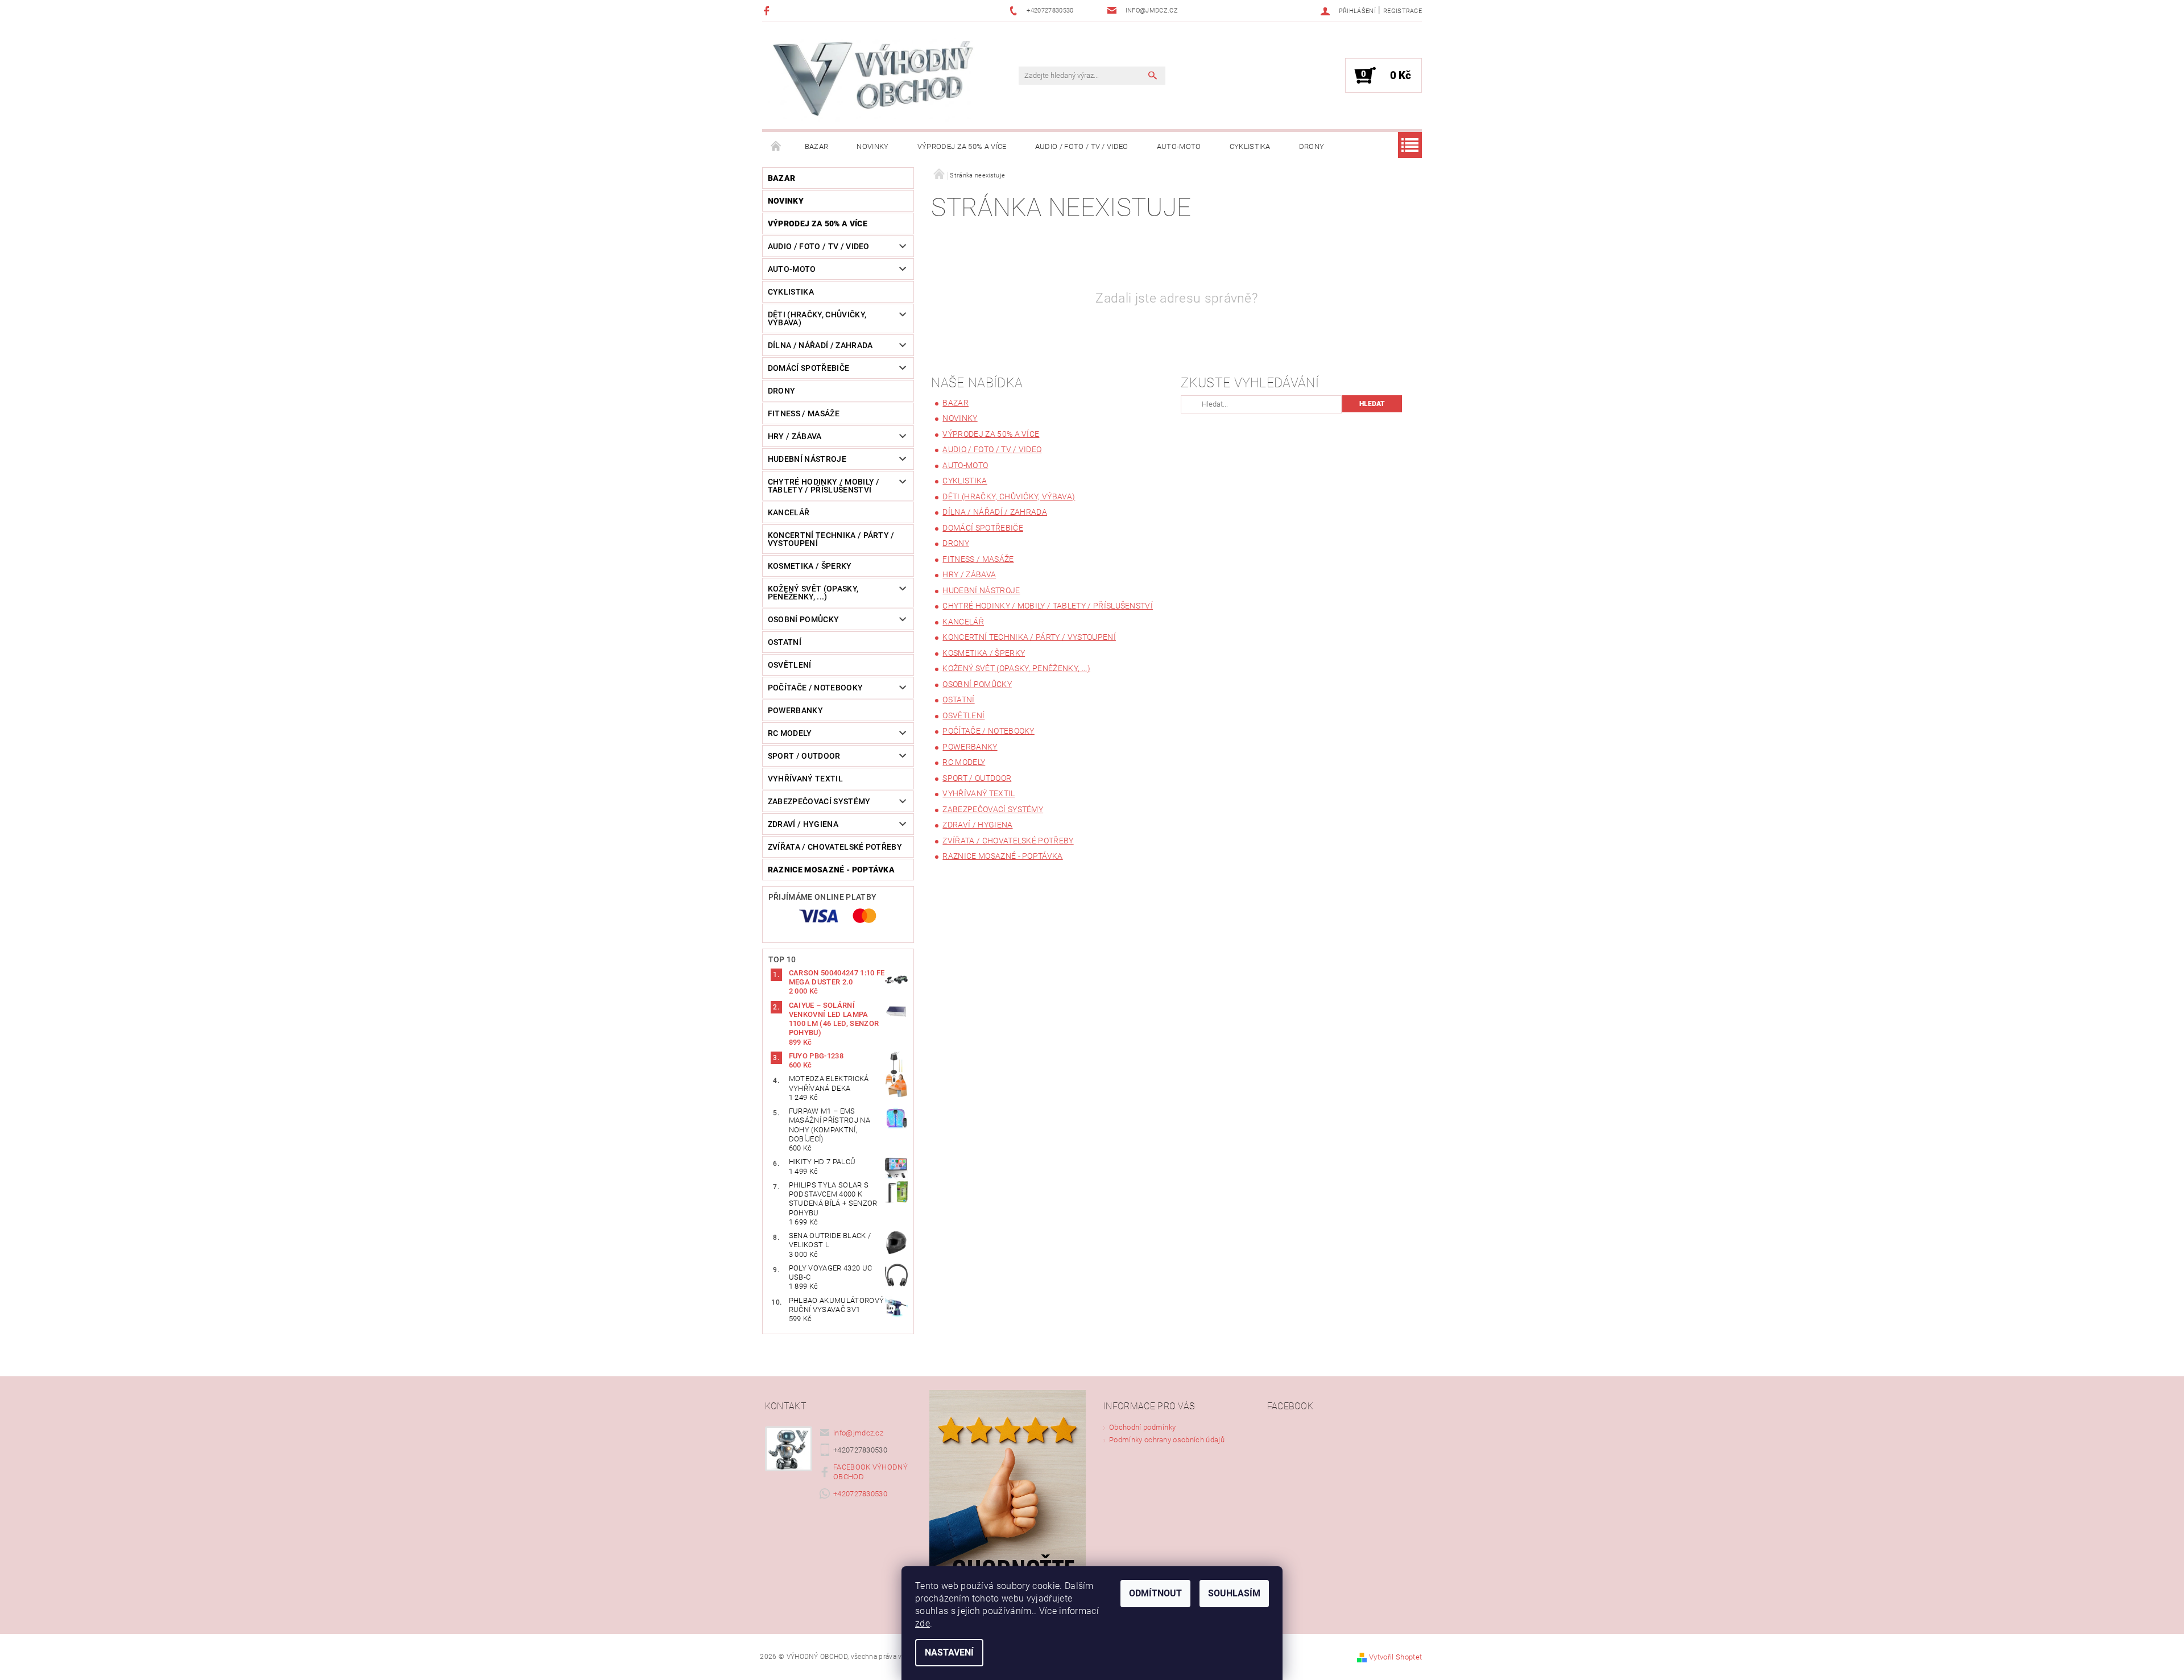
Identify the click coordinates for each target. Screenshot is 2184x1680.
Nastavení (949, 1652)
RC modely (790, 733)
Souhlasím (1234, 1593)
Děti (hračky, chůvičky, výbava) (817, 318)
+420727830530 (860, 1494)
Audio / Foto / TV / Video (1082, 146)
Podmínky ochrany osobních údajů (1167, 1440)
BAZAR (817, 146)
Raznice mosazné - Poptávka (831, 870)
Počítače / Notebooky (815, 688)
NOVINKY (872, 146)
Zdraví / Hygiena (803, 824)
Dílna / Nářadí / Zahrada (820, 345)
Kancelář (789, 512)
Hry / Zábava (795, 436)
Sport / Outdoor (804, 756)
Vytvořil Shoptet (1395, 1657)
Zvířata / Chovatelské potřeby (835, 847)
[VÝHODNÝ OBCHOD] (873, 81)
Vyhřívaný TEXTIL (805, 779)
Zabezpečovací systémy (819, 801)
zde (923, 1623)
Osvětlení (790, 665)
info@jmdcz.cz (858, 1433)
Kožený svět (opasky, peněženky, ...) (813, 593)
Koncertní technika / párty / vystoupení (831, 539)
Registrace (1403, 11)
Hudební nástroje (807, 459)
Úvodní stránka (776, 147)
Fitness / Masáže (804, 413)
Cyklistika (1250, 146)
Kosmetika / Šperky (810, 566)
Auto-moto (1179, 146)
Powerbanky (795, 710)
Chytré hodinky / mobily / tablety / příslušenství (824, 486)
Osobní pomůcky (803, 619)
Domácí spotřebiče (808, 368)
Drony (1312, 146)
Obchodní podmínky (1142, 1427)
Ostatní (785, 642)
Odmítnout (1155, 1593)
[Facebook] (768, 11)
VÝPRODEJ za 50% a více (962, 146)
